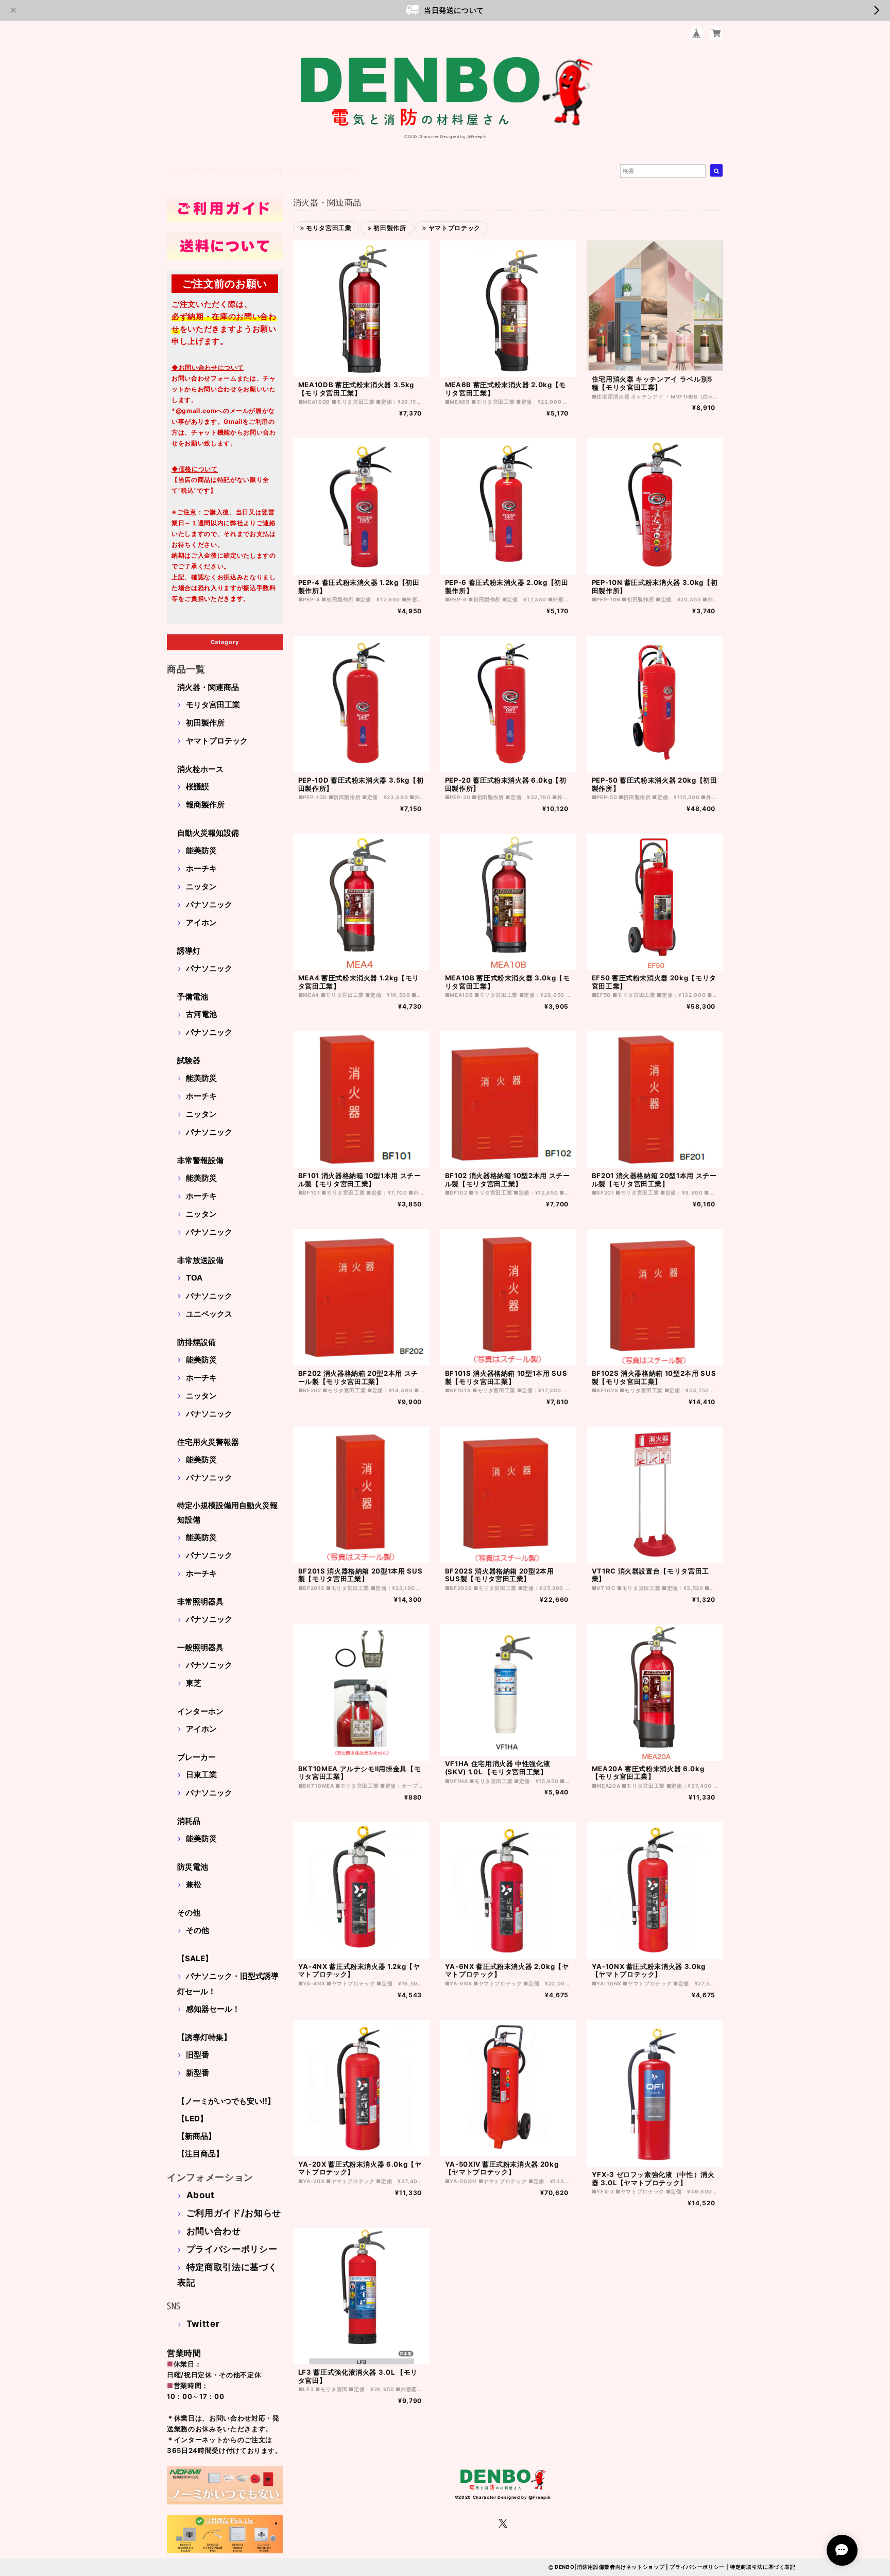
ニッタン (201, 886)
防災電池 (193, 1867)
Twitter (203, 2324)
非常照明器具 (200, 1602)
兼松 (194, 1884)
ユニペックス (209, 1314)
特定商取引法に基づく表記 (763, 2567)
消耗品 (189, 1821)
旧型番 (198, 2055)
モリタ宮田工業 (213, 705)
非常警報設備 (200, 1160)
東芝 (194, 1683)
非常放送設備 (200, 1260)
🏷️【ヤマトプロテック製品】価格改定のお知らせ (239, 171)
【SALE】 (195, 1958)
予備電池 (193, 997)
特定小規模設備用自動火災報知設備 (227, 1512)
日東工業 (201, 1775)
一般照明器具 (200, 1647)
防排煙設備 (196, 1342)
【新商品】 (196, 2136)
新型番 (198, 2073)
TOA (194, 1278)
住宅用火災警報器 (208, 1442)
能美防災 (201, 850)
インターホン (200, 1711)
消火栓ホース (200, 769)
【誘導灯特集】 (204, 2037)
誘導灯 (189, 951)
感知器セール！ (213, 2009)
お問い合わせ (214, 2231)
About (201, 2195)
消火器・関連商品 (208, 687)
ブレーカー (196, 1757)
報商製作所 (205, 805)
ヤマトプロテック (217, 741)
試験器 (189, 1060)
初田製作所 (205, 723)
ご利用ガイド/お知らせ (234, 2213)
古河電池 (201, 1014)
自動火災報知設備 (208, 833)
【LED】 (192, 2119)
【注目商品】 (200, 2154)
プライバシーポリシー (232, 2249)
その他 (189, 1913)
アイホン (201, 922)
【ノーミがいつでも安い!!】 (226, 2101)
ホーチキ (201, 868)
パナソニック (209, 904)
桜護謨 (198, 786)
